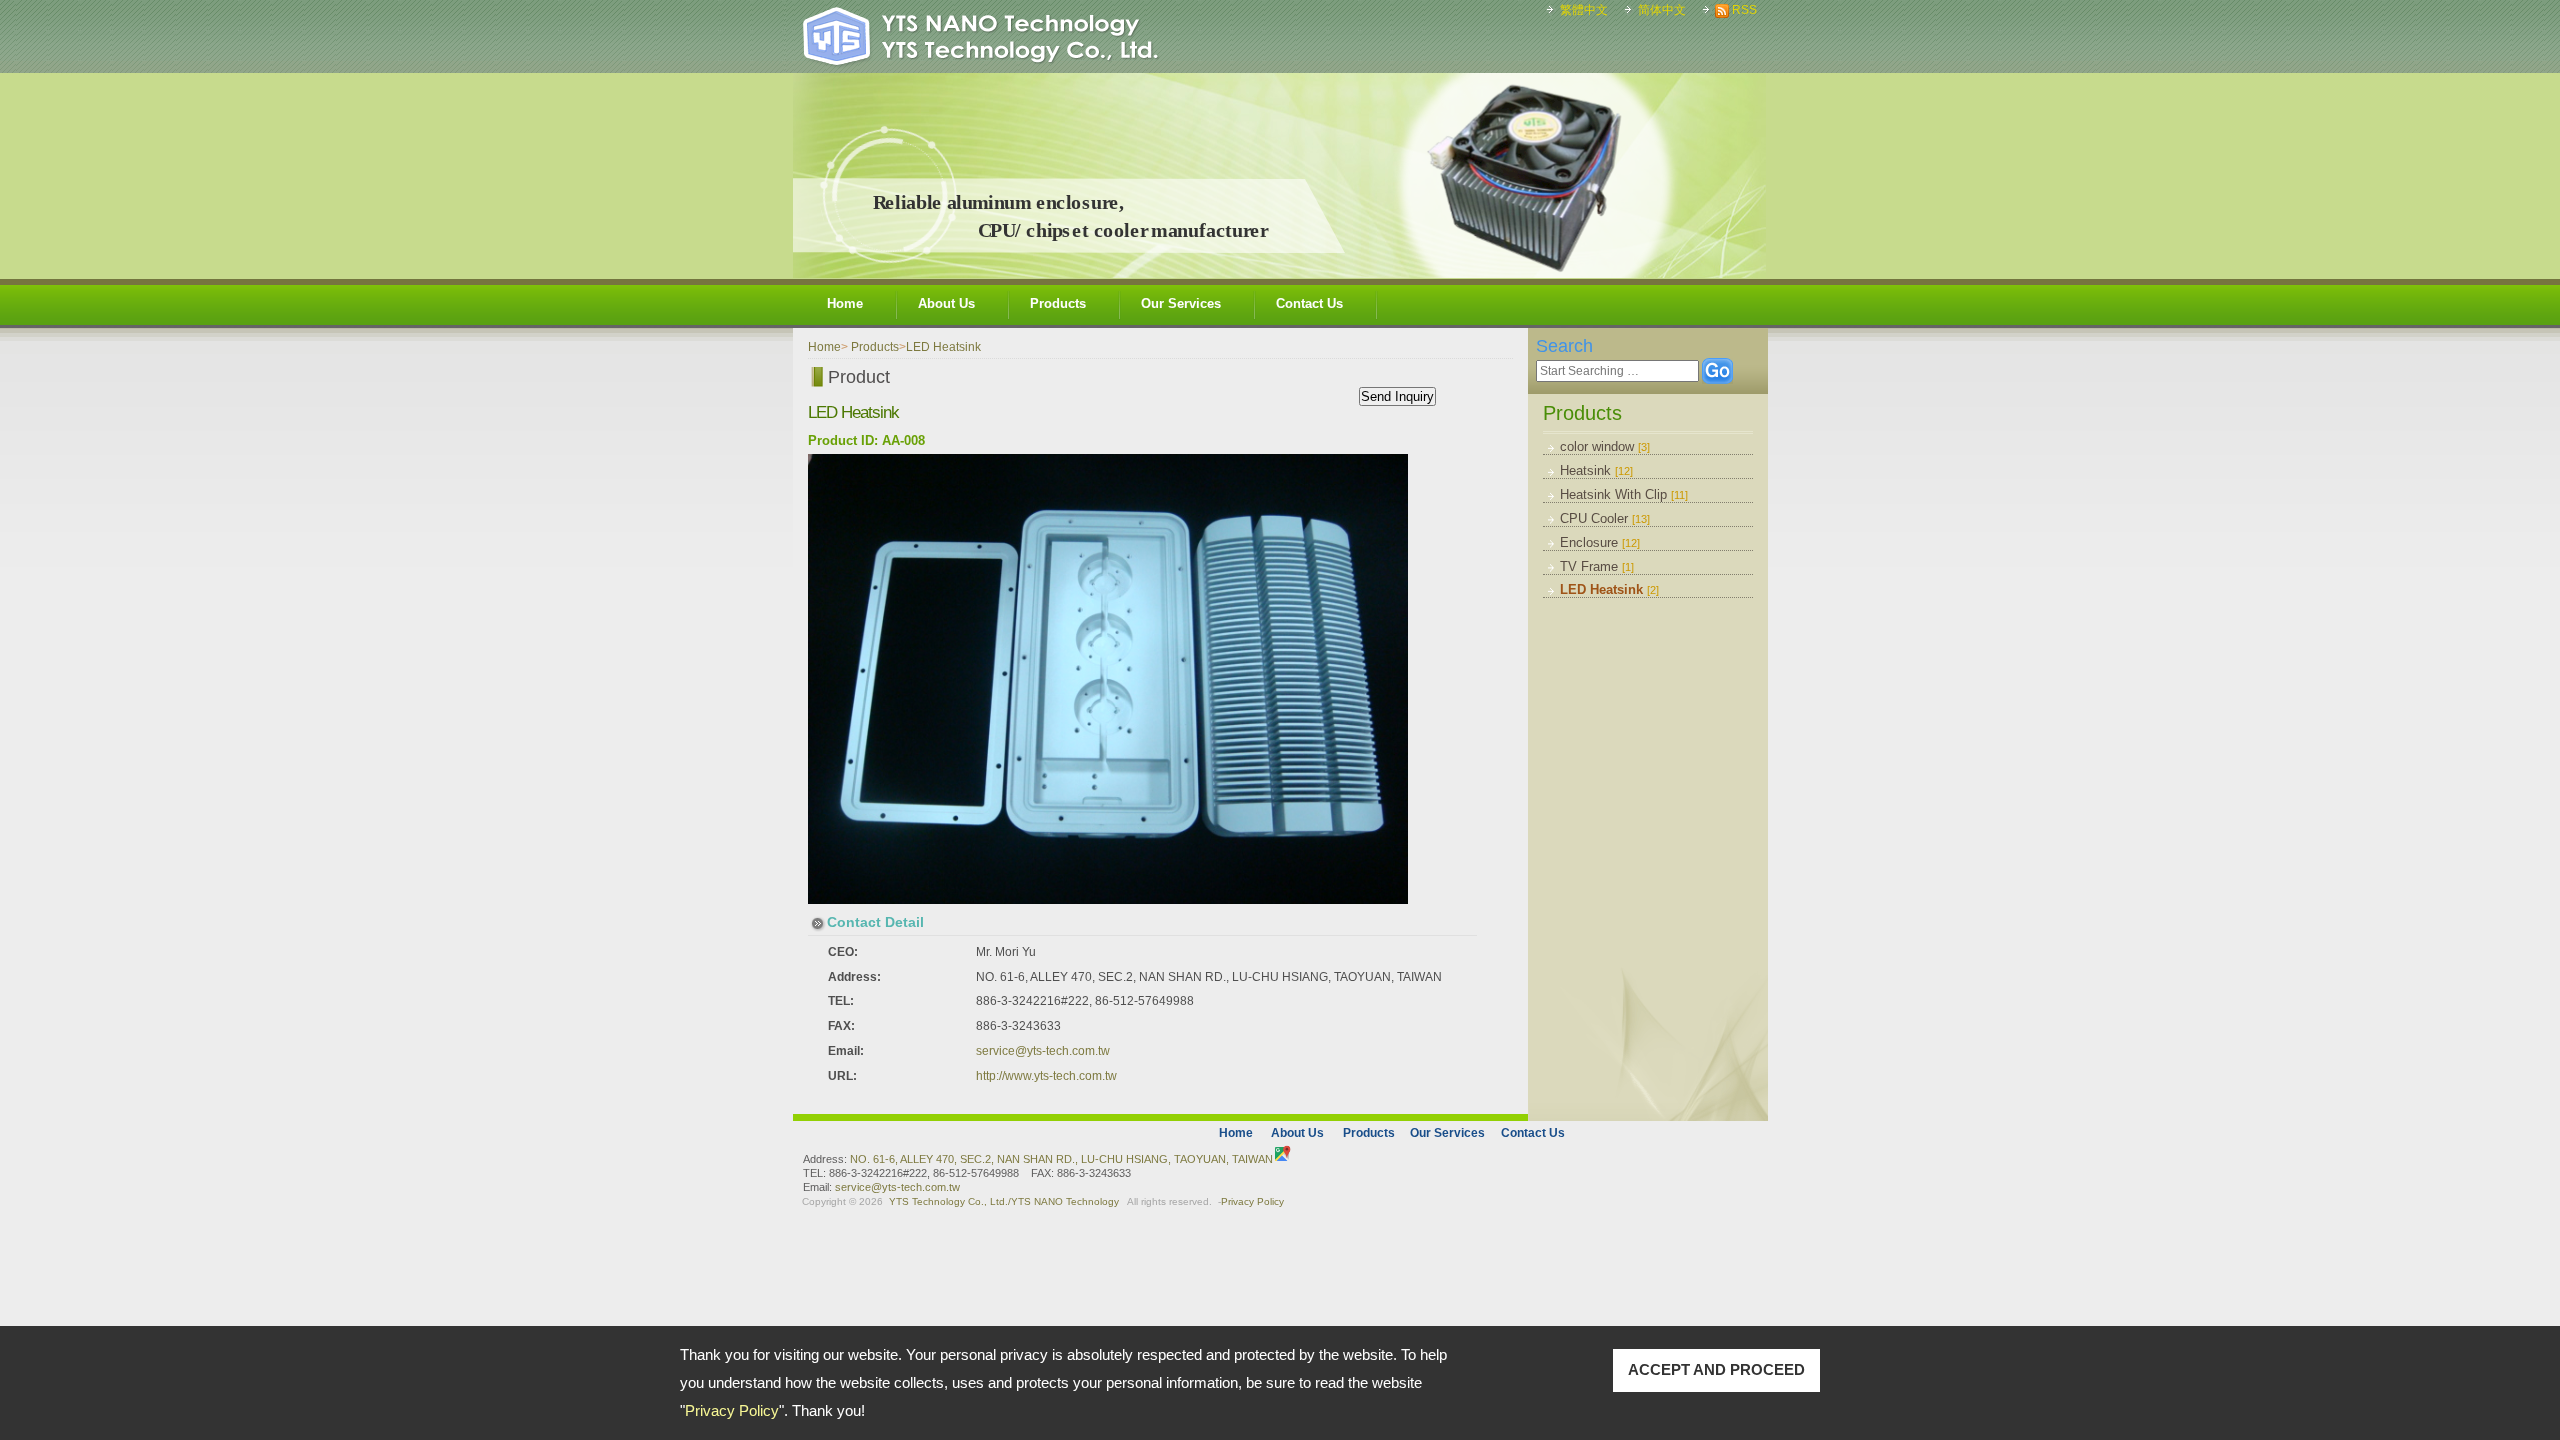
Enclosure (1600, 542)
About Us (946, 303)
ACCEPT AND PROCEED (1716, 1369)
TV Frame (1597, 566)
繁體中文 (1584, 10)
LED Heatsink (1609, 589)
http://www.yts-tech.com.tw (1046, 1076)
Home (845, 303)
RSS (1744, 10)
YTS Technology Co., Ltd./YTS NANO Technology (1004, 1201)
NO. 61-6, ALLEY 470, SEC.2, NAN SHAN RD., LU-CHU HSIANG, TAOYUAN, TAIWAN (1061, 1159)
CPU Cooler (1605, 518)
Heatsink (1596, 470)
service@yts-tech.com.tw (1043, 1051)
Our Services (1181, 303)
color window (1605, 446)
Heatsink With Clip (1624, 494)
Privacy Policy (732, 1410)
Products (1058, 303)
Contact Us (1309, 303)
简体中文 (1662, 10)
